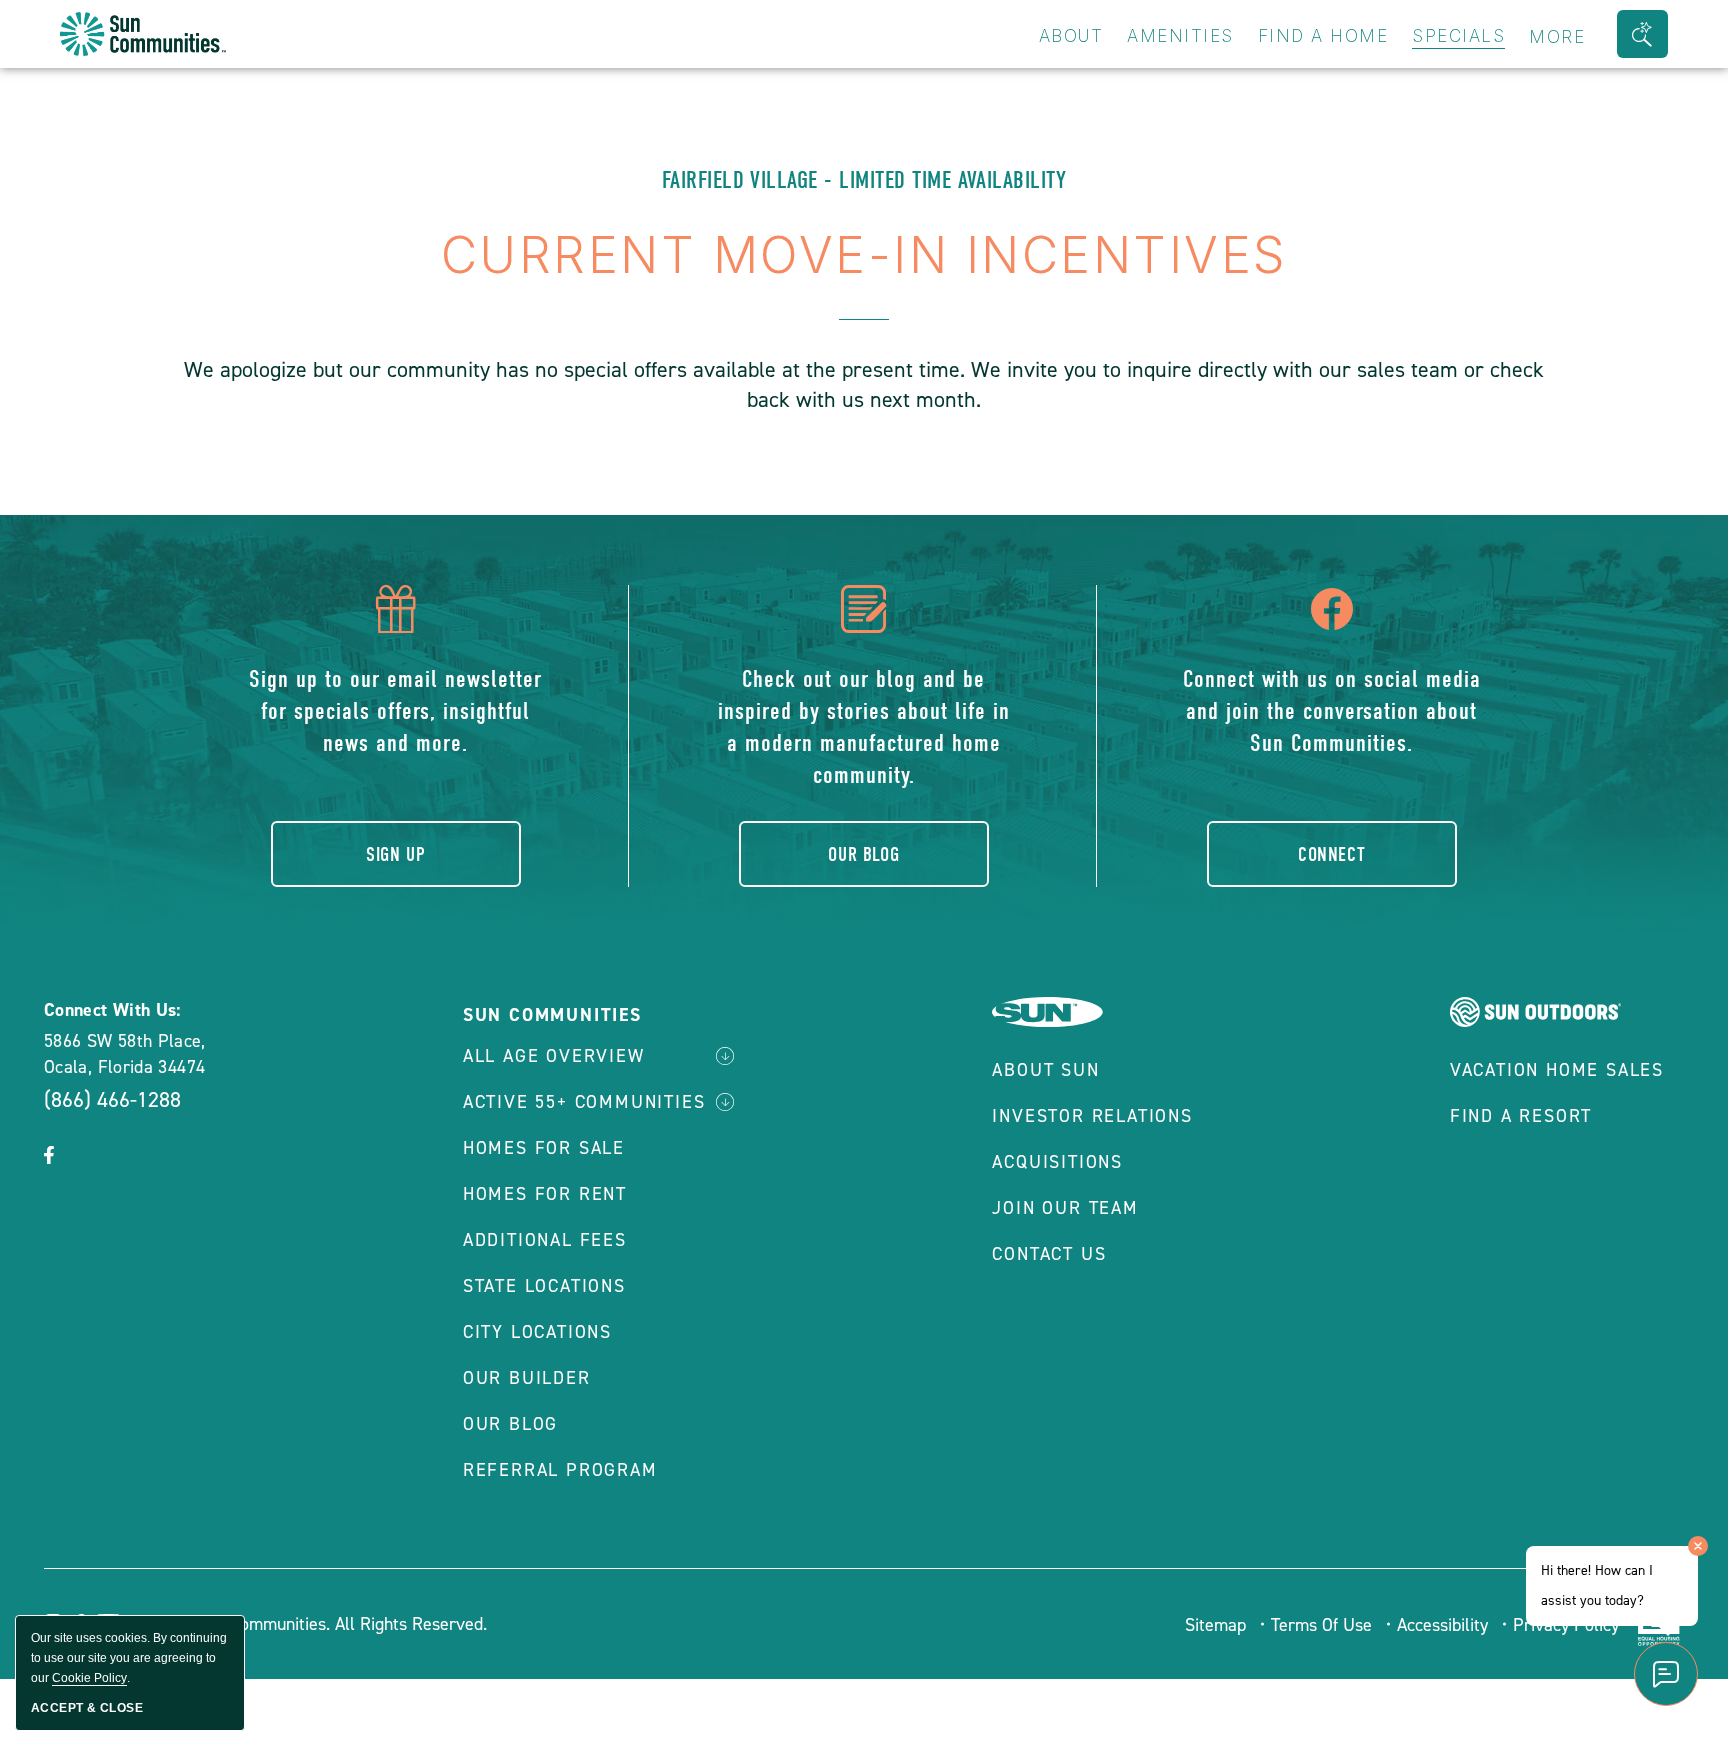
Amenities (1180, 36)
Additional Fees (545, 1240)
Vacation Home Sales (1557, 1070)
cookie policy (89, 1678)
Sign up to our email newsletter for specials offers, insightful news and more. (395, 711)
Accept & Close (87, 1708)
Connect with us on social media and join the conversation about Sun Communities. (1332, 711)
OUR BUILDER (527, 1378)
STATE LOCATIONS (544, 1286)
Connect (1331, 854)
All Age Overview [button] (554, 1056)
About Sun (1045, 1070)
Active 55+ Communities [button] (584, 1102)
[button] (1642, 34)
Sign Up (395, 854)
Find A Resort (1521, 1116)
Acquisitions (1057, 1162)
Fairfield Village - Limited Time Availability (864, 180)
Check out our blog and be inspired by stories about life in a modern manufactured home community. (864, 727)
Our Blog (863, 854)
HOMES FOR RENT (545, 1194)
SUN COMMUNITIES (552, 1015)
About (1071, 36)
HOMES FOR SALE (544, 1148)
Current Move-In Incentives (864, 255)
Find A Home (1323, 36)
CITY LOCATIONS (537, 1332)
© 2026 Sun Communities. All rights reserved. (310, 1624)
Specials (1458, 36)
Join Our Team (1065, 1208)
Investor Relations (1092, 1116)
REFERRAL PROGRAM (560, 1470)
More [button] (1557, 37)
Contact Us (1049, 1254)
